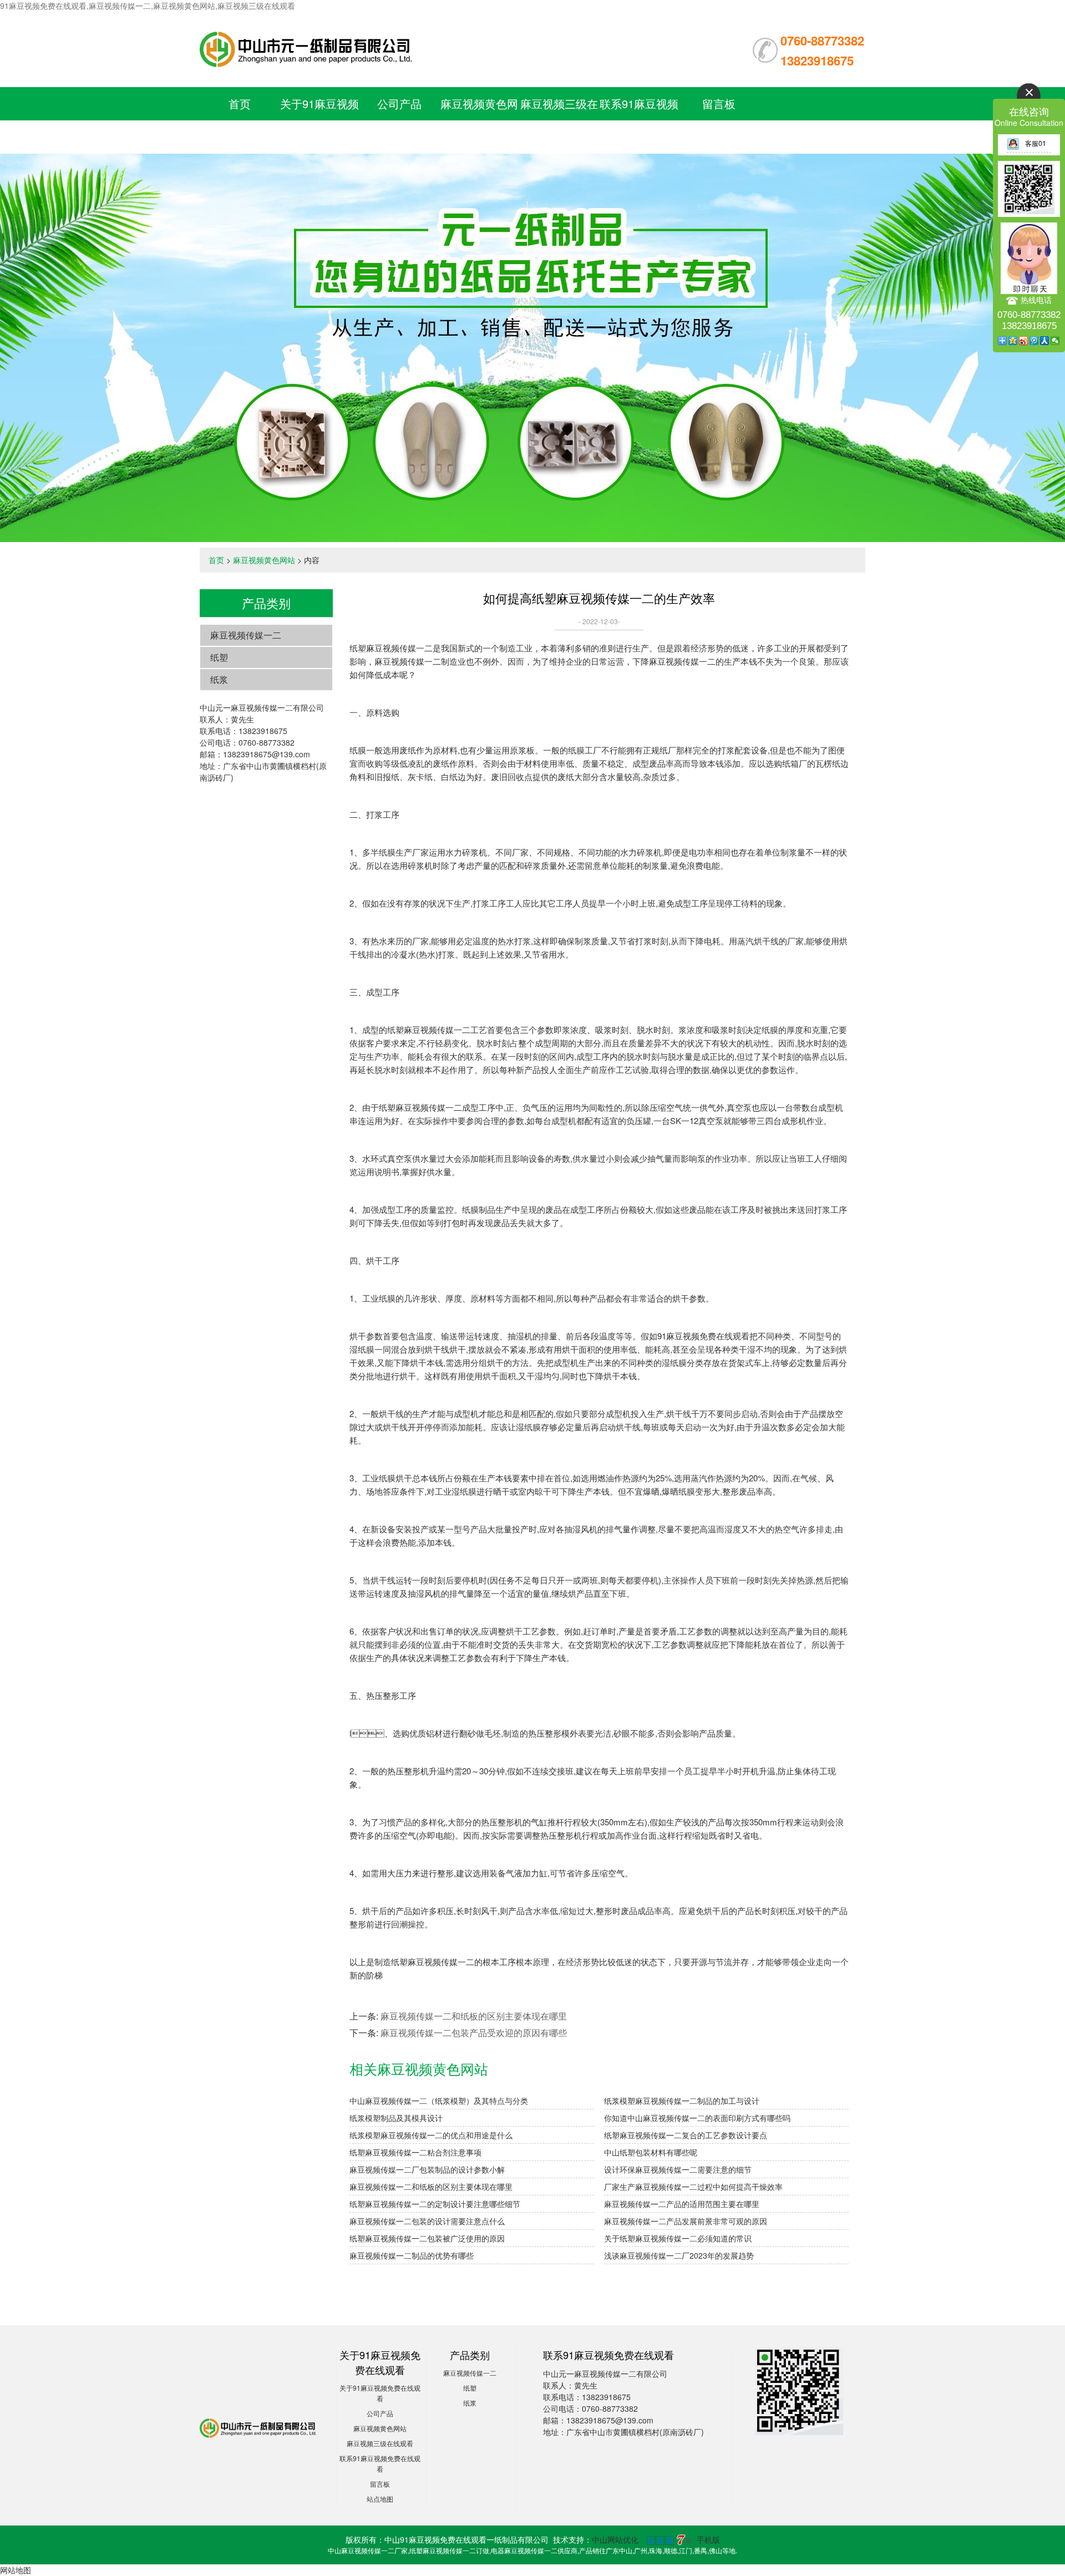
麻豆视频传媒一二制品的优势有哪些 (412, 2255)
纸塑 (219, 657)
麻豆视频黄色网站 (264, 560)
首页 (240, 103)
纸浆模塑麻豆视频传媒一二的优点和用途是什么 (431, 2135)
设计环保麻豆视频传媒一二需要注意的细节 (678, 2169)
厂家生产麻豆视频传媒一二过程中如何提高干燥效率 (693, 2187)
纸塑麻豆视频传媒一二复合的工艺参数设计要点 (686, 2135)
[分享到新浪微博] (1024, 341)
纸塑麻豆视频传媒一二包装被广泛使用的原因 (427, 2238)
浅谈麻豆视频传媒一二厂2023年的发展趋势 (679, 2255)
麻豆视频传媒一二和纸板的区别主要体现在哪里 (474, 2016)
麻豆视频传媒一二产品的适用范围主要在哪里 (682, 2204)
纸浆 (219, 679)
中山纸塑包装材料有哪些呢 (651, 2152)
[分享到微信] (1055, 341)
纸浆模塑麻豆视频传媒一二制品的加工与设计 (682, 2101)
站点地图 (380, 2499)
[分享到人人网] (1045, 341)
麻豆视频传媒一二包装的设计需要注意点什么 (427, 2221)
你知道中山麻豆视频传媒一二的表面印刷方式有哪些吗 (697, 2118)
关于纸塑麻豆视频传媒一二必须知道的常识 (678, 2238)
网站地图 (16, 2570)
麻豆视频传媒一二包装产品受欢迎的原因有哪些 (474, 2033)
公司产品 (399, 103)
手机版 (708, 2539)
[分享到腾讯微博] (1034, 341)
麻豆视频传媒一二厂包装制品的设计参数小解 (427, 2169)
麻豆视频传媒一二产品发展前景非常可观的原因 (686, 2221)
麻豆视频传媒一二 (246, 635)
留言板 (719, 103)
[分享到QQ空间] (1013, 341)
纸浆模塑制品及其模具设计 (396, 2118)
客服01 (1036, 143)
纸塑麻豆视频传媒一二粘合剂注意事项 (415, 2152)
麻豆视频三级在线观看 (380, 2443)
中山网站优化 (615, 2539)
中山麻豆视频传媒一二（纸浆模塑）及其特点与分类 (439, 2101)
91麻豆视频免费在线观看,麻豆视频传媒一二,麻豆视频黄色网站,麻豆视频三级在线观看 (148, 6)
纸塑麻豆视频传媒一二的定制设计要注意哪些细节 (435, 2204)
